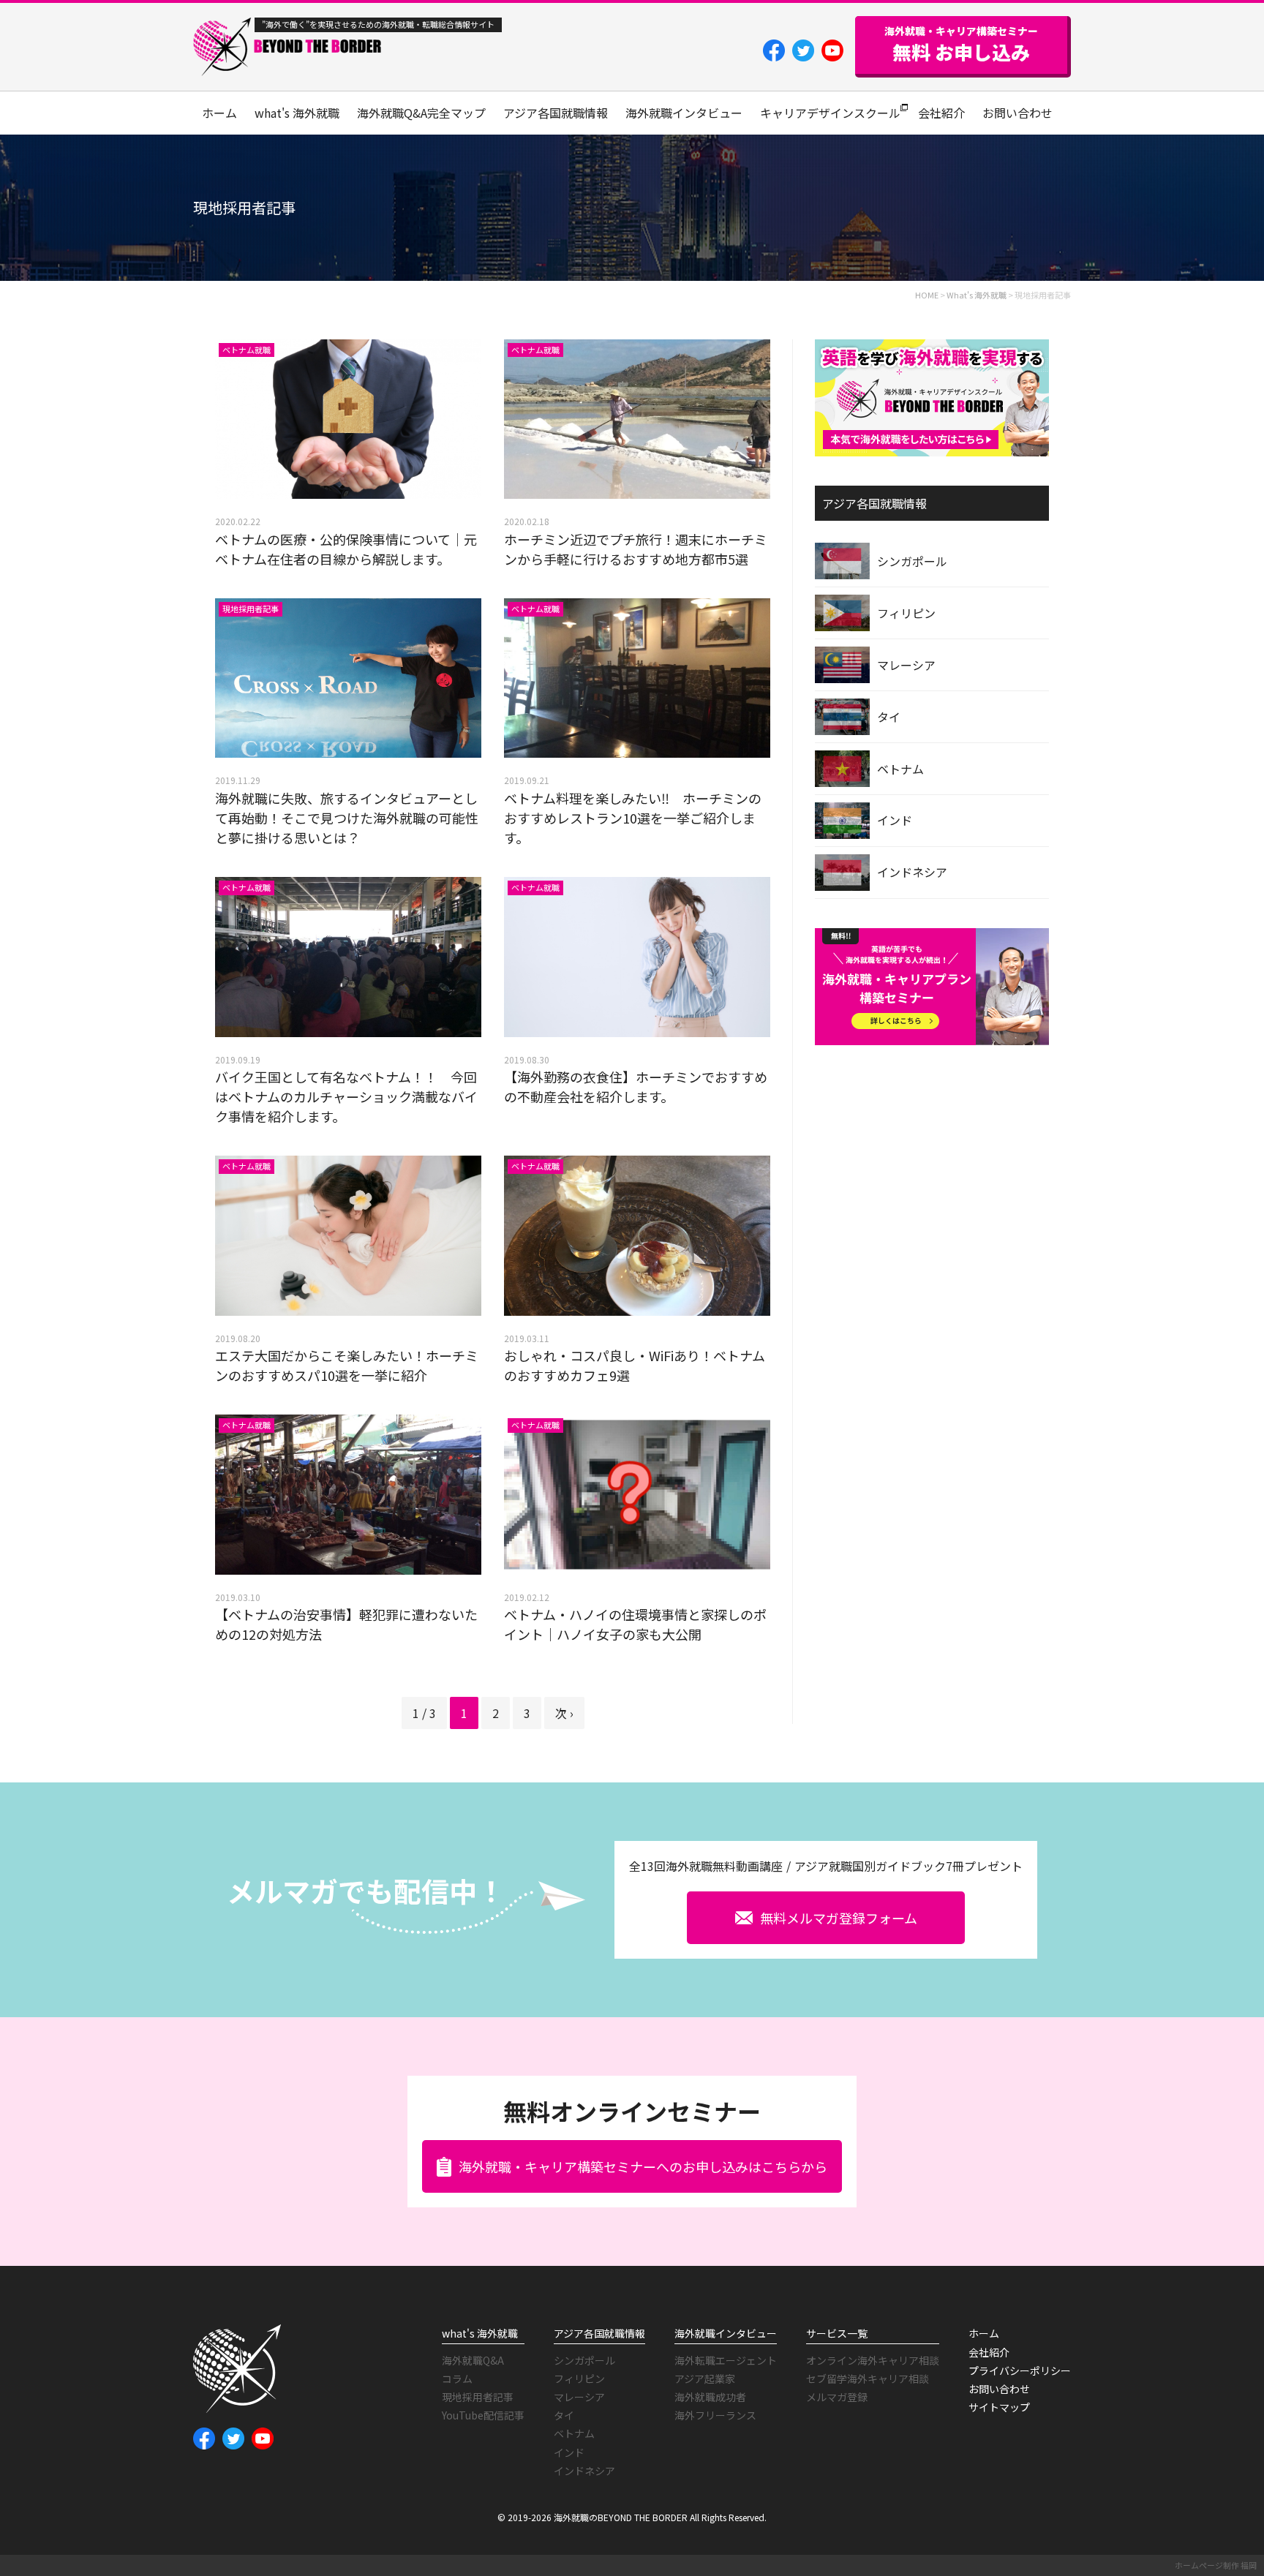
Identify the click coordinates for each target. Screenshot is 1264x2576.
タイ (889, 717)
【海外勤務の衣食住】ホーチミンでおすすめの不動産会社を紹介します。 (636, 1086)
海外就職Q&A (473, 2360)
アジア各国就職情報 (556, 113)
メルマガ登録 (837, 2397)
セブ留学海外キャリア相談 (868, 2379)
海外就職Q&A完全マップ (421, 113)
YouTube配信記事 (483, 2415)
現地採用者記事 (251, 609)
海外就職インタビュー (684, 113)
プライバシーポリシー (1020, 2370)
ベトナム (900, 769)
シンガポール (912, 561)
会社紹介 (941, 113)
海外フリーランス (715, 2415)
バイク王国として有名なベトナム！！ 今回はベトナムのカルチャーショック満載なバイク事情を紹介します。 (346, 1096)
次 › (564, 1713)
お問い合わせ (1017, 113)
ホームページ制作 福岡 (1216, 2565)
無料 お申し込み (961, 45)
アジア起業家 (705, 2379)
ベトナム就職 (247, 350)
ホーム (219, 113)
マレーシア (906, 665)
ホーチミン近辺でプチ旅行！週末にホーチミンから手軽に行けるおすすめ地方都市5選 (636, 549)
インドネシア (912, 872)
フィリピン (906, 613)
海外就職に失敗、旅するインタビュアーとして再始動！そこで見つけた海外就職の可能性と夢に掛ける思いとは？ (347, 818)
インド (895, 820)
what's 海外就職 (297, 113)
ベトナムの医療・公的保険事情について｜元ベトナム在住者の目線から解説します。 (346, 549)
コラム (457, 2379)
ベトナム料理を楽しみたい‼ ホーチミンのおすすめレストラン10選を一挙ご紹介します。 (633, 818)
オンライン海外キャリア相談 (873, 2360)
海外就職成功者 (710, 2397)
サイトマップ (999, 2407)
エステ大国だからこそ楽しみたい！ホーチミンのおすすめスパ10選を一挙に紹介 (347, 1365)
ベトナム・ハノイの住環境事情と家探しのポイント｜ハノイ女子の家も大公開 (635, 1624)
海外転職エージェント (726, 2360)
